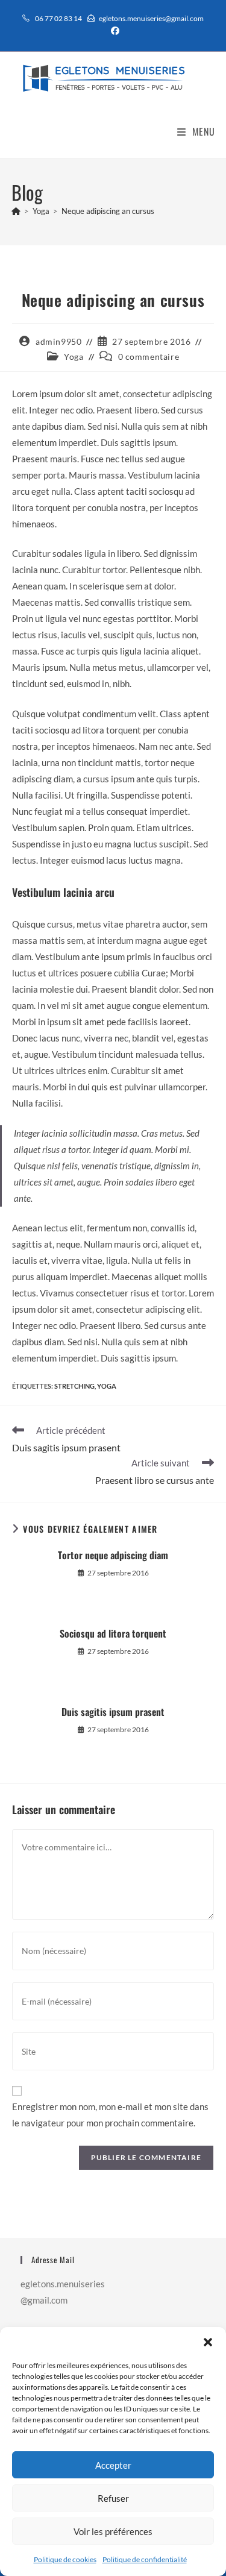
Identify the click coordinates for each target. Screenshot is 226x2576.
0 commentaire (149, 357)
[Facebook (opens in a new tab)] (113, 31)
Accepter (113, 2465)
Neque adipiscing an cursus (108, 211)
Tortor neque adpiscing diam (113, 1555)
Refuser (113, 2498)
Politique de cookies (65, 2559)
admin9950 (58, 341)
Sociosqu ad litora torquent (113, 1633)
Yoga (74, 357)
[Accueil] (16, 211)
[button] (208, 2342)
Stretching (74, 1386)
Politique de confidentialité (145, 2559)
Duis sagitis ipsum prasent (113, 1712)
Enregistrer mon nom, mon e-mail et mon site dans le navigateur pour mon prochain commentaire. (110, 2115)
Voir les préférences (113, 2531)
